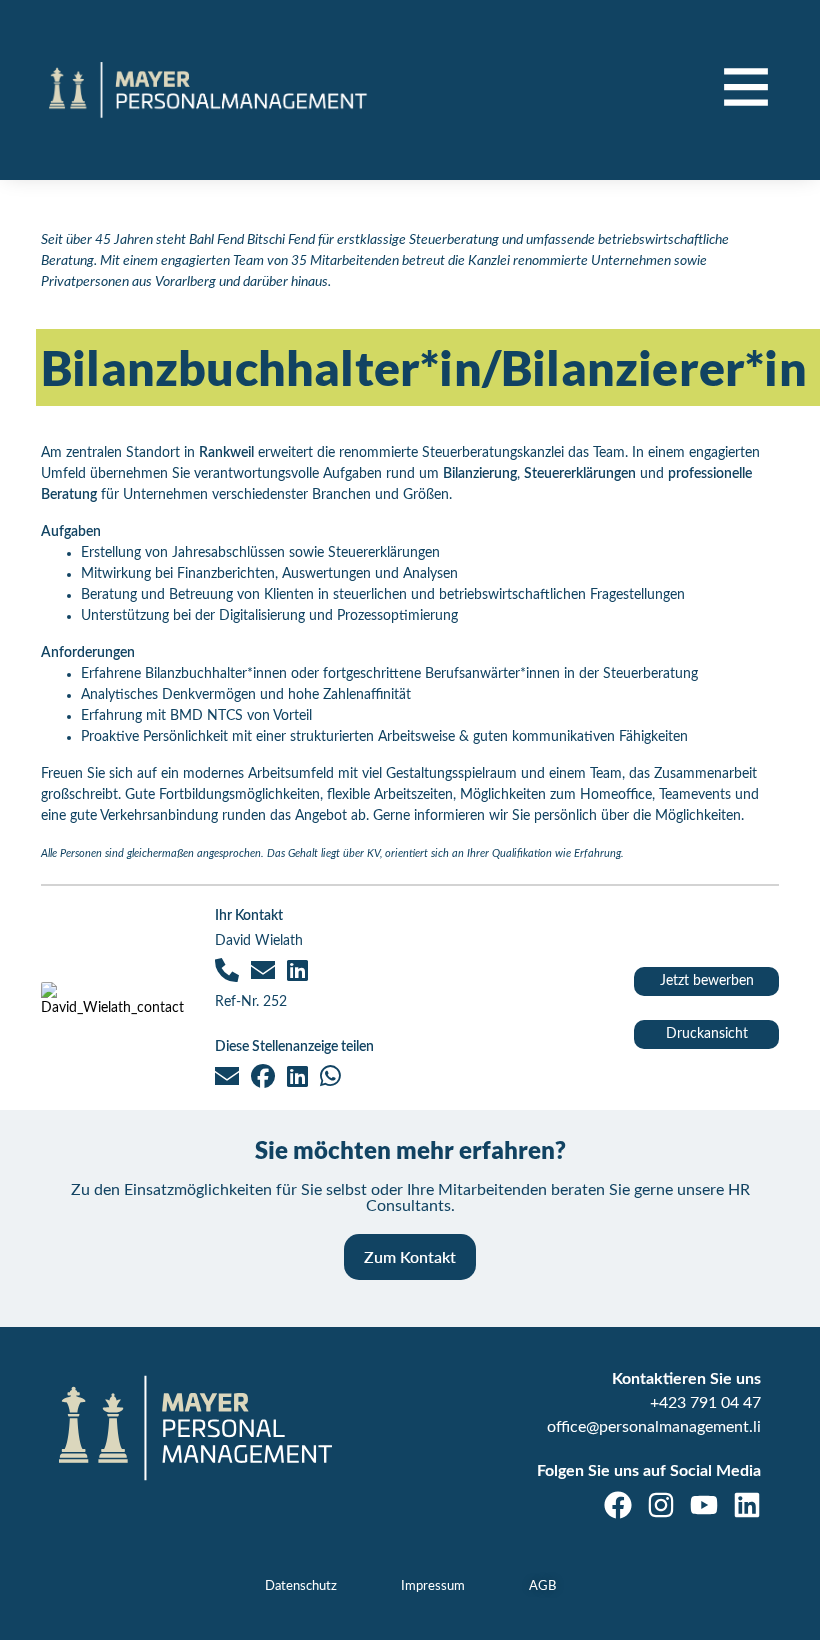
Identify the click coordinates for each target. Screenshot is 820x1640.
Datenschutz (301, 1586)
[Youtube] (704, 1505)
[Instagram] (661, 1505)
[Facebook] (618, 1505)
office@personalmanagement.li (654, 1427)
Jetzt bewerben (707, 981)
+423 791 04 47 (705, 1403)
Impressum (433, 1586)
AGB (542, 1586)
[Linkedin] (747, 1505)
